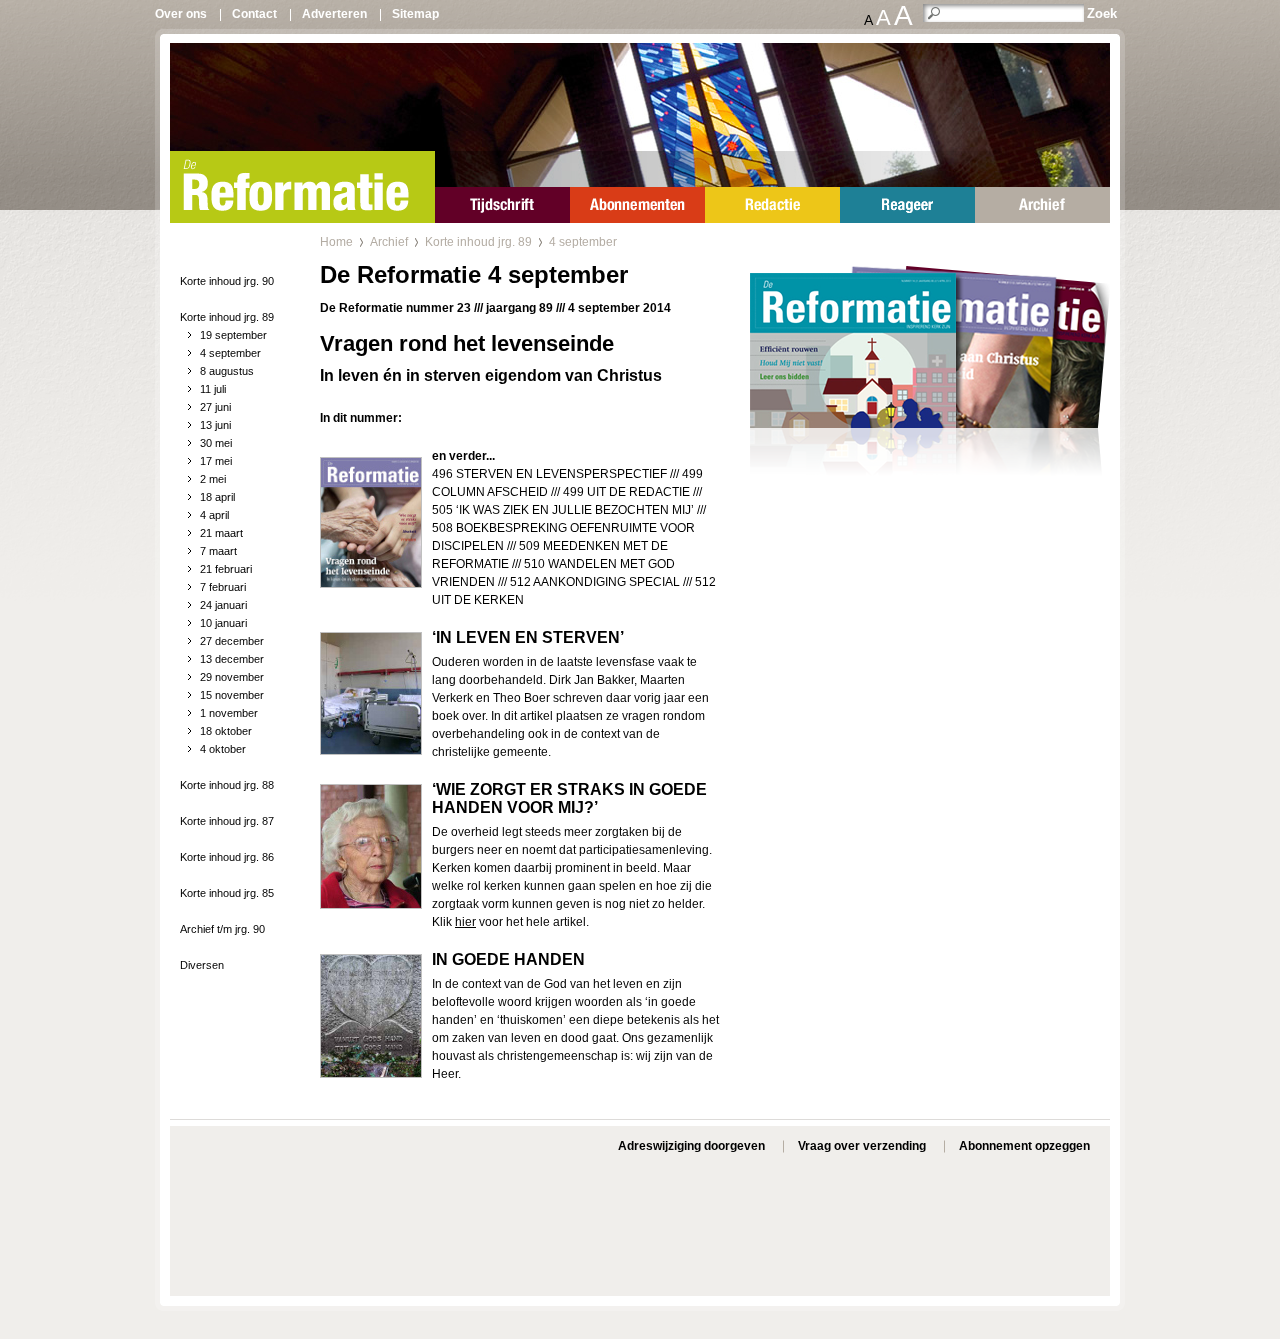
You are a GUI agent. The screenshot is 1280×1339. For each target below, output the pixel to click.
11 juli (213, 389)
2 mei (213, 479)
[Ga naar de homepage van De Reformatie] (302, 187)
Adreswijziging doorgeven (691, 1146)
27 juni (215, 407)
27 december (232, 641)
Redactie (772, 205)
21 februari (226, 569)
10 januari (223, 623)
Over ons (181, 14)
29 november (232, 677)
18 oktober (226, 731)
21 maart (221, 533)
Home (336, 242)
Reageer (907, 205)
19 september (233, 335)
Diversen (202, 965)
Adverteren (334, 14)
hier (465, 922)
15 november (232, 695)
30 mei (216, 443)
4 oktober (223, 749)
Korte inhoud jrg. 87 (227, 821)
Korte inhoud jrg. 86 (227, 857)
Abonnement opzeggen (1024, 1146)
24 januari (223, 605)
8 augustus (227, 371)
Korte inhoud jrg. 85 (227, 893)
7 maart (218, 551)
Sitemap (415, 14)
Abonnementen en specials (637, 205)
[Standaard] (930, 399)
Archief (1042, 205)
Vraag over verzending (862, 1146)
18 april (217, 497)
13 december (232, 659)
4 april (214, 515)
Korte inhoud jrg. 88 (227, 785)
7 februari (223, 587)
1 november (229, 713)
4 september (230, 353)
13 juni (215, 425)
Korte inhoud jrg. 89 (227, 317)
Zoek (1102, 13)
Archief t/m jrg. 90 (222, 929)
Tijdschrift (502, 205)
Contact (254, 14)
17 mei (216, 461)
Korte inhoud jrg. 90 (227, 281)
